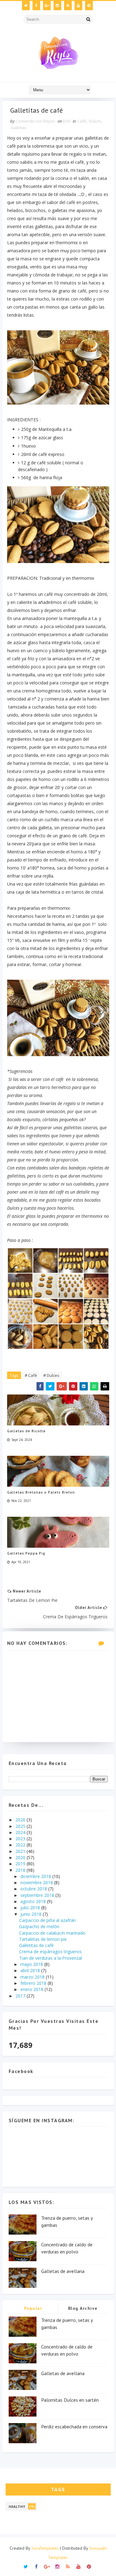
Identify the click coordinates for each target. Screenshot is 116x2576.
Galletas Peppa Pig (26, 1553)
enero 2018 (32, 1989)
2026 (21, 1820)
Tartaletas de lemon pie (43, 1939)
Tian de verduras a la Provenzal (51, 1958)
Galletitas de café (37, 1945)
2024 (21, 1832)
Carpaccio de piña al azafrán (47, 1920)
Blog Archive (83, 2308)
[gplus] (47, 6)
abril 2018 (31, 1970)
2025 (21, 1826)
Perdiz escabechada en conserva (74, 2426)
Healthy (17, 2507)
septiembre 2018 (38, 1895)
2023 (21, 1839)
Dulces (95, 121)
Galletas (19, 128)
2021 (21, 1851)
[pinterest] (89, 6)
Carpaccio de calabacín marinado (52, 1933)
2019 (21, 1864)
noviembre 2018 (37, 1882)
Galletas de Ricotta (26, 1431)
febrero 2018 (34, 1983)
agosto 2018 (34, 1901)
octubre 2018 (34, 1889)
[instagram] (57, 6)
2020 (21, 1857)
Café (82, 121)
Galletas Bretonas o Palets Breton (41, 1492)
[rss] (68, 6)
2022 (21, 1845)
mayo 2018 (32, 1964)
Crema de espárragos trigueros (50, 1952)
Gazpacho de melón (39, 1926)
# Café (31, 1375)
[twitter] (26, 6)
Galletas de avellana (63, 2271)
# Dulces (51, 1375)
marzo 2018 (33, 1977)
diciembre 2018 (36, 1876)
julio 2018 (31, 1908)
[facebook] (36, 6)
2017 (21, 1996)
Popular (33, 2308)
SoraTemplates (45, 2548)
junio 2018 (32, 1914)
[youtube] (78, 6)
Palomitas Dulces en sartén (70, 2400)
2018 (21, 1870)
